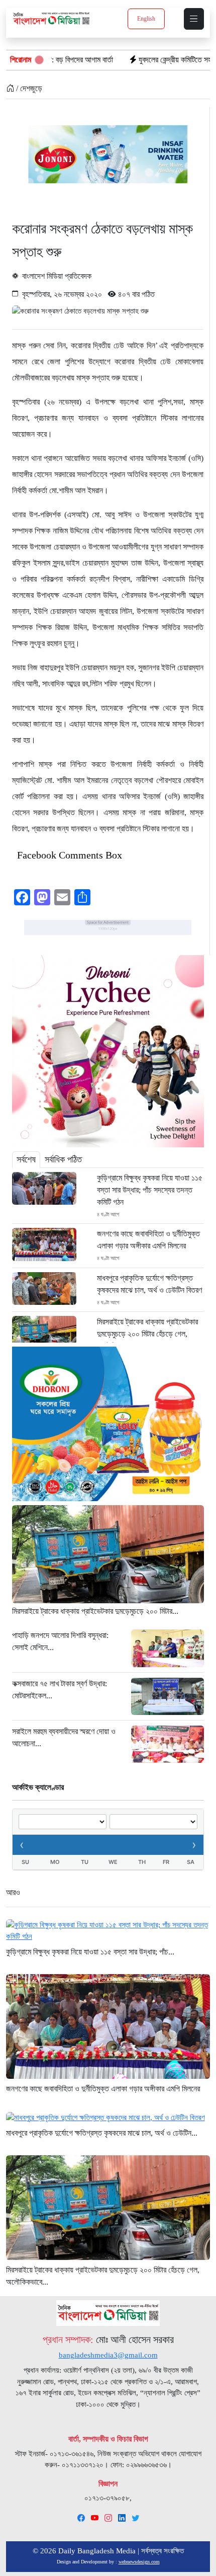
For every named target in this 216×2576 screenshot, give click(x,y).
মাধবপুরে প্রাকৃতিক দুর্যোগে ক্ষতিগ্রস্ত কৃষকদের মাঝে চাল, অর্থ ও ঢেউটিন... (102, 2133)
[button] (194, 19)
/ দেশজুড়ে (28, 88)
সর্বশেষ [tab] (26, 1159)
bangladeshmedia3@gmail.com (108, 2355)
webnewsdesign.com (139, 2562)
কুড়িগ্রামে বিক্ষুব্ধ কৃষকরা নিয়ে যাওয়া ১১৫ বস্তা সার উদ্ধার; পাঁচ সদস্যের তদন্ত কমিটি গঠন (150, 1190)
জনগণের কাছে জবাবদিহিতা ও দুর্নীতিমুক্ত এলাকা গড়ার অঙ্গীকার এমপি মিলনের (148, 1240)
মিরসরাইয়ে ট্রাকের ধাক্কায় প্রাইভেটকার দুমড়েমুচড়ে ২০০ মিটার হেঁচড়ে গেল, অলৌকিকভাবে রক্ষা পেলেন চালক (147, 1334)
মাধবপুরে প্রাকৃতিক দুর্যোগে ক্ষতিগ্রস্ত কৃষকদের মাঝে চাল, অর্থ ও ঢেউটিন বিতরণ (149, 1284)
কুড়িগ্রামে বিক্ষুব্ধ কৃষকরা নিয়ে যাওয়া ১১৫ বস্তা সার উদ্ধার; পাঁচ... (90, 1952)
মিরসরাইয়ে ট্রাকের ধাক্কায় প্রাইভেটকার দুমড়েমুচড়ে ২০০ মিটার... (95, 1611)
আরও (13, 1892)
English (146, 19)
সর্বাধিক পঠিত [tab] (63, 1159)
